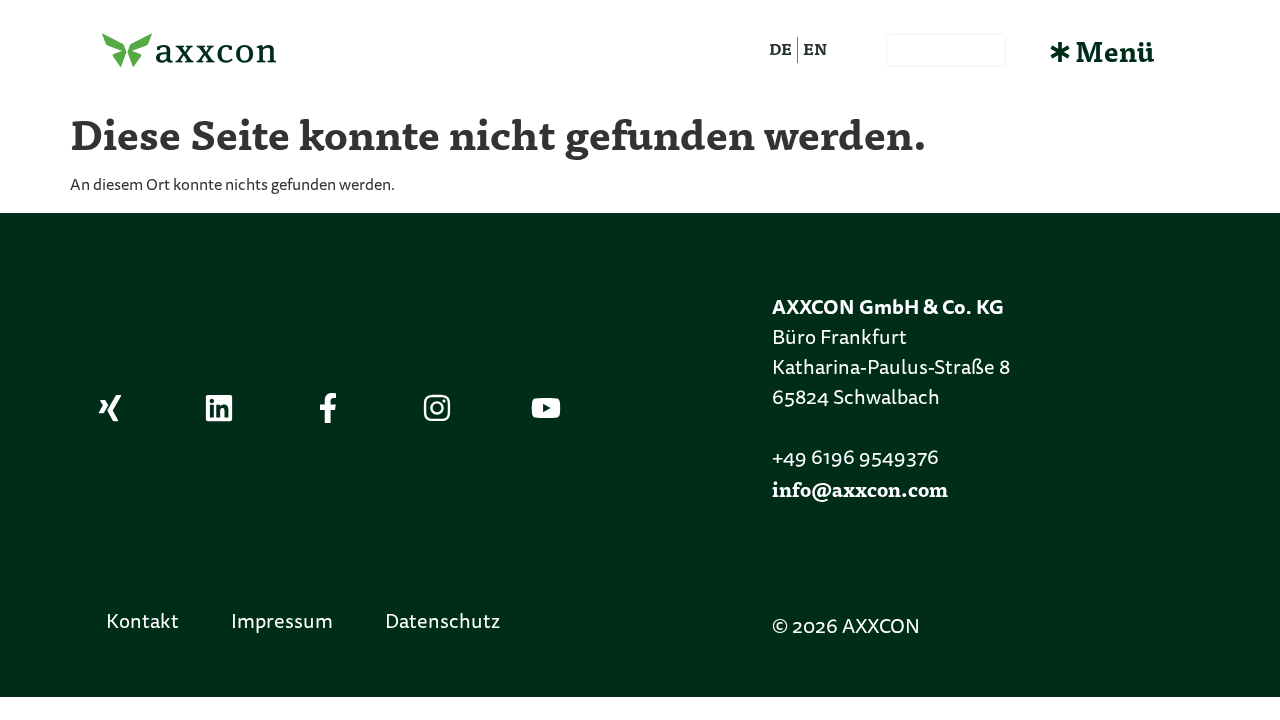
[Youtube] (546, 408)
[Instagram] (437, 408)
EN (815, 48)
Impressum (282, 623)
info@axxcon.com (860, 488)
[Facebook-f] (328, 408)
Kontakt (142, 623)
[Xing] (110, 408)
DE (780, 48)
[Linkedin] (219, 408)
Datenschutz (442, 623)
